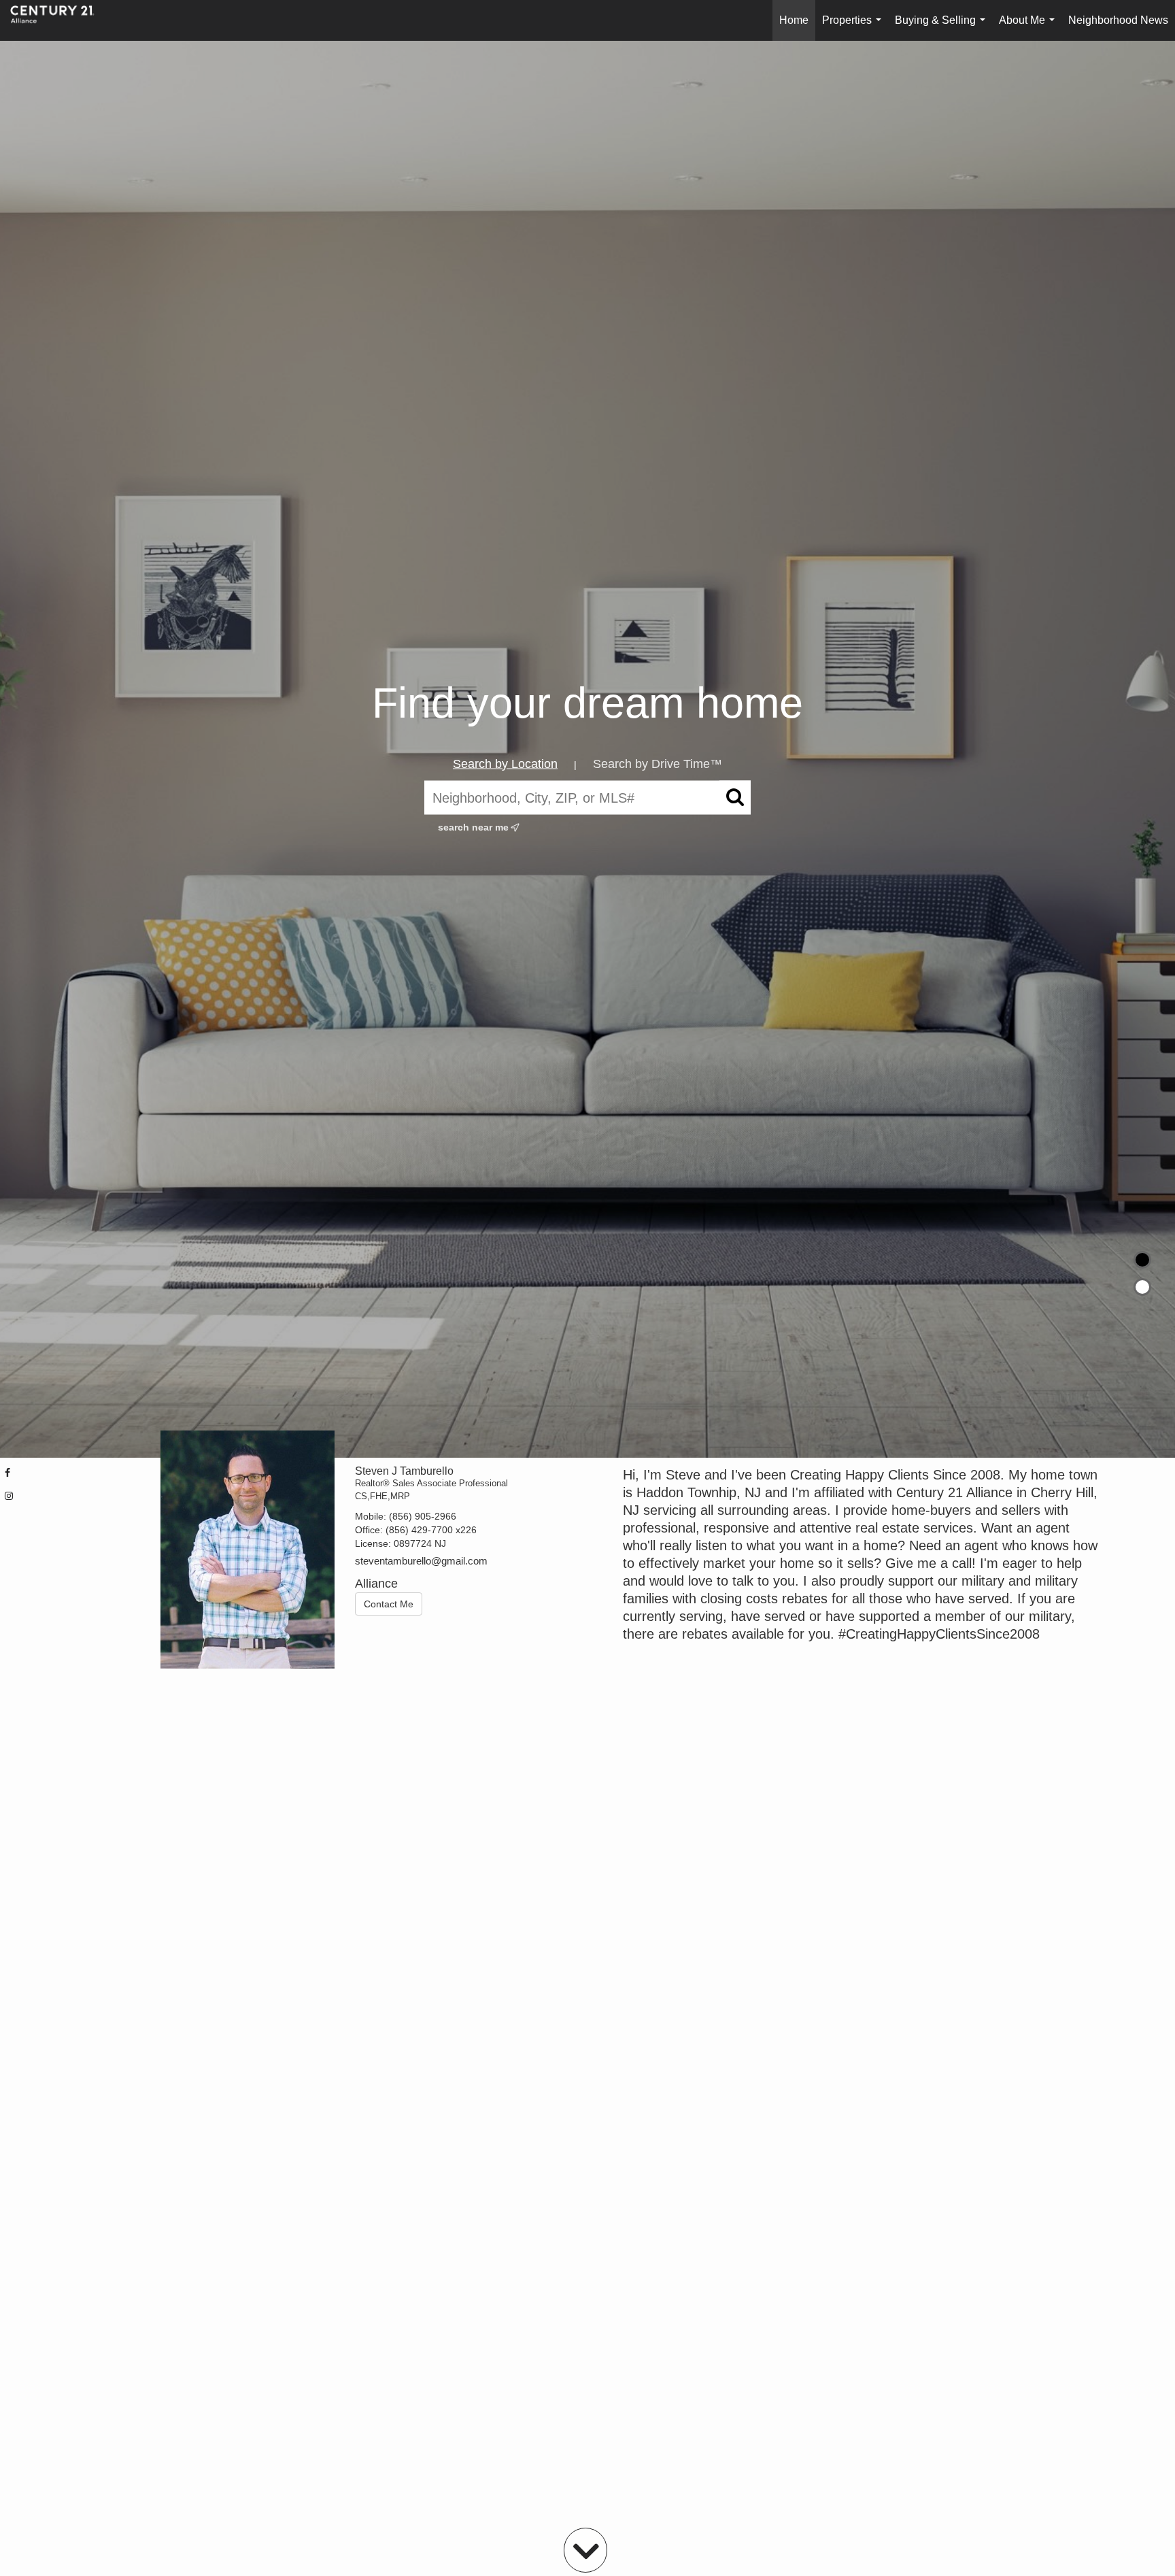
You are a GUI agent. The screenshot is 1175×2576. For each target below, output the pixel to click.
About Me (1029, 28)
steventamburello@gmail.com (421, 1561)
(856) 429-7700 (419, 1530)
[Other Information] (1142, 1287)
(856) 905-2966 (423, 1516)
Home (794, 20)
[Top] (1142, 1260)
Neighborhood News (1118, 20)
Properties (854, 28)
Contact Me (389, 1604)
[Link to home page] (59, 20)
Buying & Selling (943, 28)
